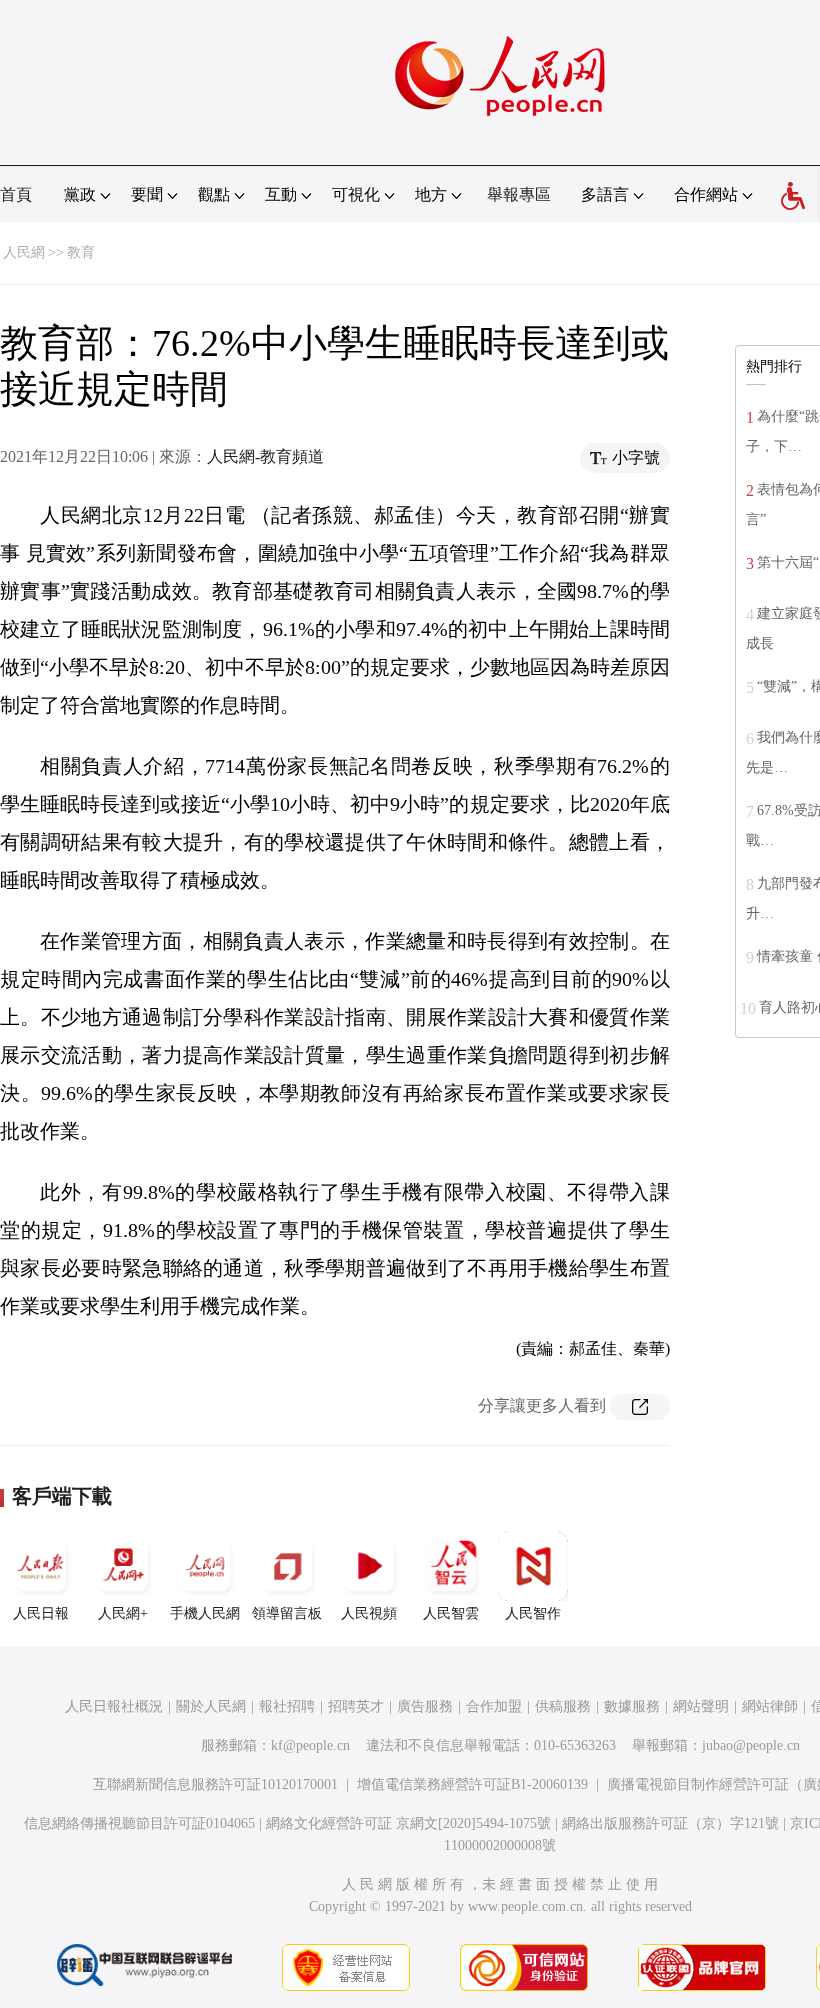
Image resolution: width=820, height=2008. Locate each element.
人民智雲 (451, 1613)
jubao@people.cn (751, 1745)
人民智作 (533, 1613)
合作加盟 (494, 1706)
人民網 (24, 252)
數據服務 (632, 1706)
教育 (81, 252)
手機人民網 (205, 1613)
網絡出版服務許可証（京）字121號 (670, 1823)
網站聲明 (701, 1706)
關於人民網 (211, 1706)
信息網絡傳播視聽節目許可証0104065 (139, 1823)
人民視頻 (369, 1613)
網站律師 (770, 1706)
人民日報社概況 (114, 1706)
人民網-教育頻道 (265, 456)
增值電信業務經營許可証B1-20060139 (472, 1784)
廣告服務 (425, 1706)
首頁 (16, 194)
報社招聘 (287, 1706)
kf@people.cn (310, 1745)
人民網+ (123, 1613)
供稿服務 (563, 1706)
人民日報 (41, 1613)
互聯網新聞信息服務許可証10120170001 (215, 1784)
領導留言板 (287, 1613)
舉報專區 (519, 194)
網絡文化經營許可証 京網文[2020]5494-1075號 (408, 1823)
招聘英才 (356, 1706)
